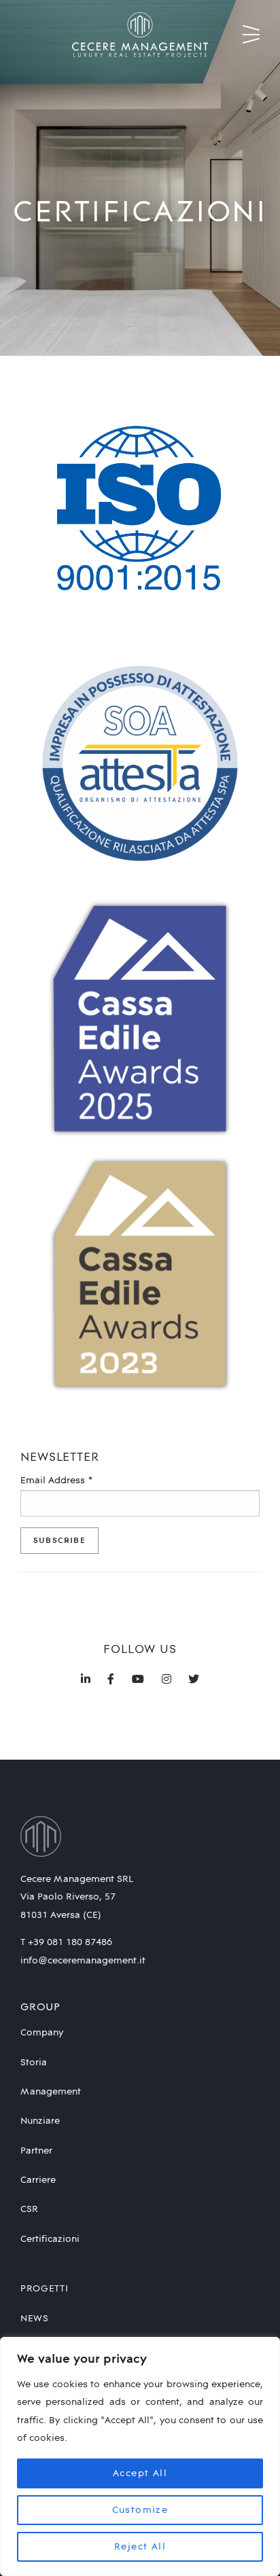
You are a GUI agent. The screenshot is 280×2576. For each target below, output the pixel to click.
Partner (36, 2151)
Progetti (45, 2289)
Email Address (57, 1481)
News (35, 2319)
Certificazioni (50, 2239)
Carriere (38, 2180)
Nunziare (40, 2121)
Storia (34, 2063)
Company (42, 2033)
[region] (140, 2456)
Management (51, 2092)
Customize (140, 2510)
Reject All (140, 2547)
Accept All (140, 2473)
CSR (29, 2209)
